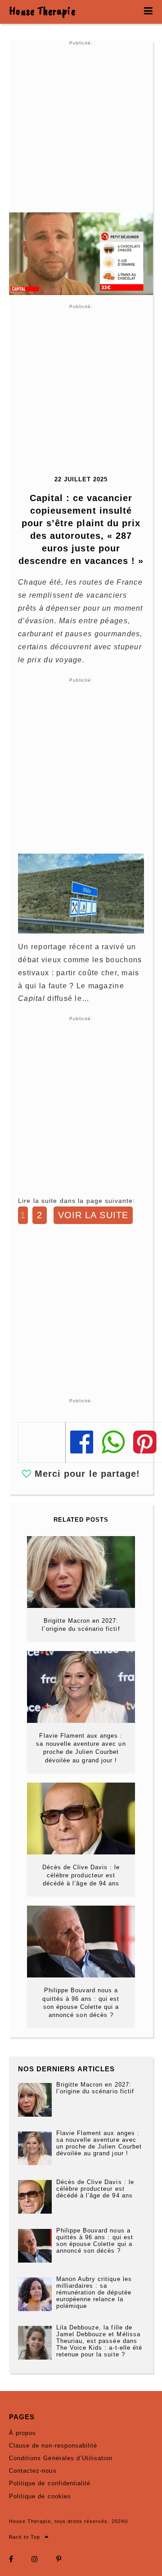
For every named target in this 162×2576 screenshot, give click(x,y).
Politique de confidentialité (50, 2483)
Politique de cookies (40, 2496)
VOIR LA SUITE (93, 1215)
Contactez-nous (33, 2471)
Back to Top (25, 2537)
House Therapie (42, 11)
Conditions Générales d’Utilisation (61, 2458)
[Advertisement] (81, 127)
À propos (22, 2433)
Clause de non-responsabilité (53, 2446)
